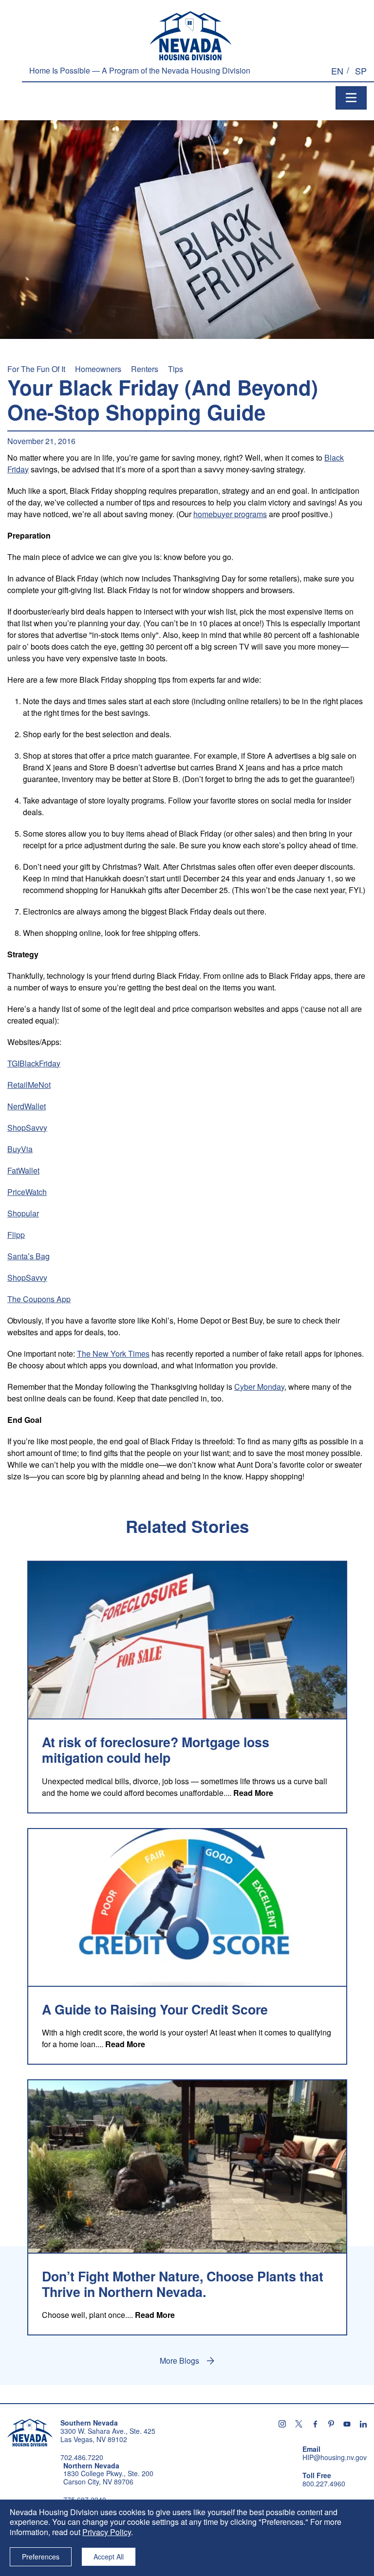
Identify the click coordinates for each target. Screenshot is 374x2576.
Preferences (41, 2557)
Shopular (23, 1213)
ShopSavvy (27, 1128)
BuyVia (20, 1149)
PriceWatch (27, 1192)
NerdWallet (27, 1106)
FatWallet (23, 1170)
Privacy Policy (107, 2532)
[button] (337, 71)
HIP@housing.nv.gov (335, 2457)
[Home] (191, 36)
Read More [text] (253, 1793)
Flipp (16, 1235)
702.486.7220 (82, 2457)
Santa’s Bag (28, 1256)
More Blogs (179, 2361)
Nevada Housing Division (30, 2432)
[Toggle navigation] (351, 98)
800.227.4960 (324, 2484)
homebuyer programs (230, 514)
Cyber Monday (259, 1387)
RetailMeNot (29, 1085)
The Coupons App (39, 1299)
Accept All (109, 2557)
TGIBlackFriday (34, 1063)
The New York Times (113, 1353)
